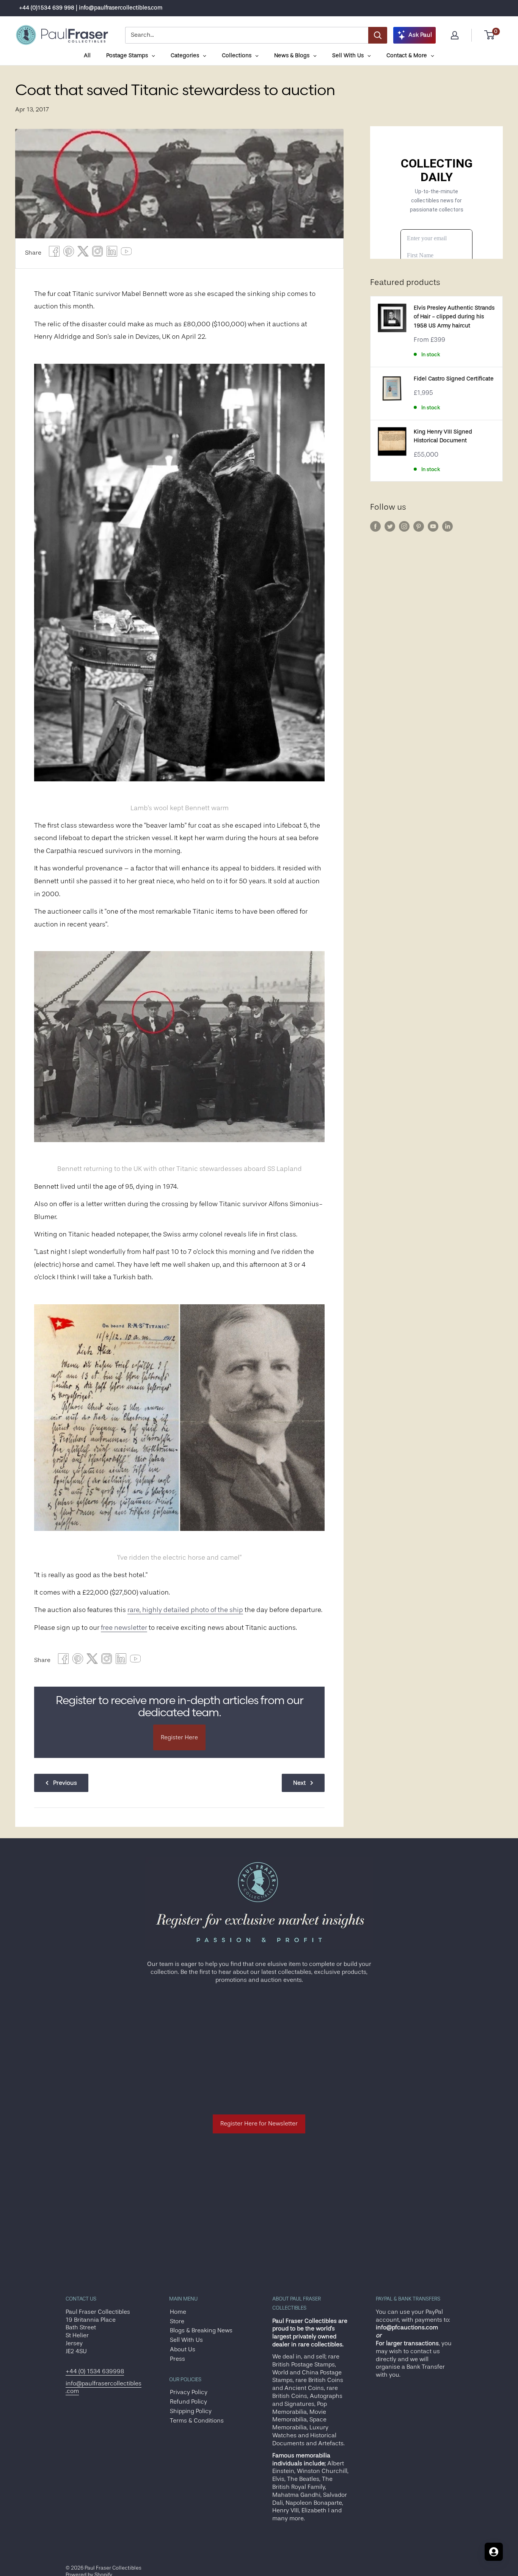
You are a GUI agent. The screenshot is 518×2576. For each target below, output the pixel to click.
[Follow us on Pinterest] (419, 526)
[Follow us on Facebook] (375, 526)
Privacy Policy (189, 2392)
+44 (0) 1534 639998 (95, 2371)
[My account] (455, 35)
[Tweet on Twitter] (83, 253)
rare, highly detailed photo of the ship (185, 1610)
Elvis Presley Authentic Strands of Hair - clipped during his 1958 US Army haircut (454, 317)
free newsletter (124, 1628)
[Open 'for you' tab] (494, 2552)
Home (178, 2312)
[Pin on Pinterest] (69, 253)
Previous (65, 1783)
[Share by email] (97, 253)
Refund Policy (188, 2402)
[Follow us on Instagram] (404, 526)
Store (177, 2321)
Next (299, 1783)
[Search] (378, 35)
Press (177, 2359)
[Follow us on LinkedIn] (447, 526)
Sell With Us (186, 2340)
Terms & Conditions (197, 2421)
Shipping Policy (191, 2411)
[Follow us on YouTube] (433, 526)
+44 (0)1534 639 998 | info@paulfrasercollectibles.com (91, 8)
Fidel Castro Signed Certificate (454, 379)
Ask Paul (420, 35)
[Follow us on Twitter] (390, 526)
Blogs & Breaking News (201, 2330)
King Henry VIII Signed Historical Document (443, 436)
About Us (183, 2349)
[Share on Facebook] (54, 253)
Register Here (179, 1737)
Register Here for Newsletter (259, 2124)
